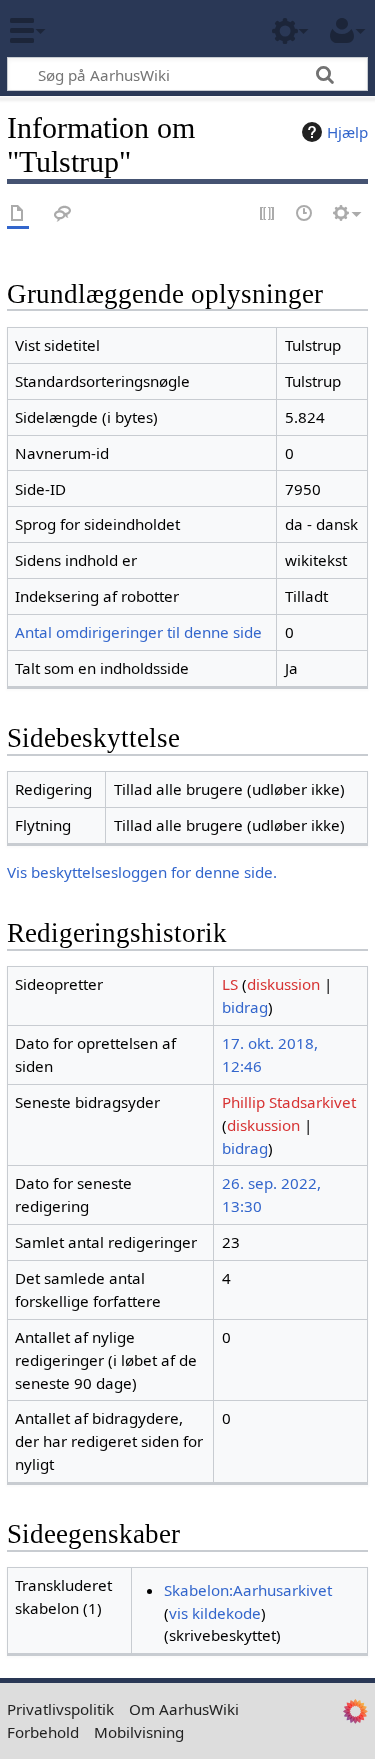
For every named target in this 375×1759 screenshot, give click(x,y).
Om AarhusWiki (184, 1709)
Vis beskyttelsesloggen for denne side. (142, 872)
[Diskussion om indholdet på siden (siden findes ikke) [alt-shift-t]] (63, 214)
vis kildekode (215, 1613)
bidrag (245, 1007)
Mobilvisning (139, 1732)
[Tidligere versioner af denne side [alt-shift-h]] (305, 214)
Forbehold (43, 1732)
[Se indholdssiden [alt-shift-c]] (18, 214)
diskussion (283, 984)
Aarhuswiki (134, 29)
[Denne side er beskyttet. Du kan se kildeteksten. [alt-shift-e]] (268, 214)
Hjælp (347, 132)
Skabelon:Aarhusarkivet (248, 1590)
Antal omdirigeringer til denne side (138, 632)
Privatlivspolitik (60, 1709)
